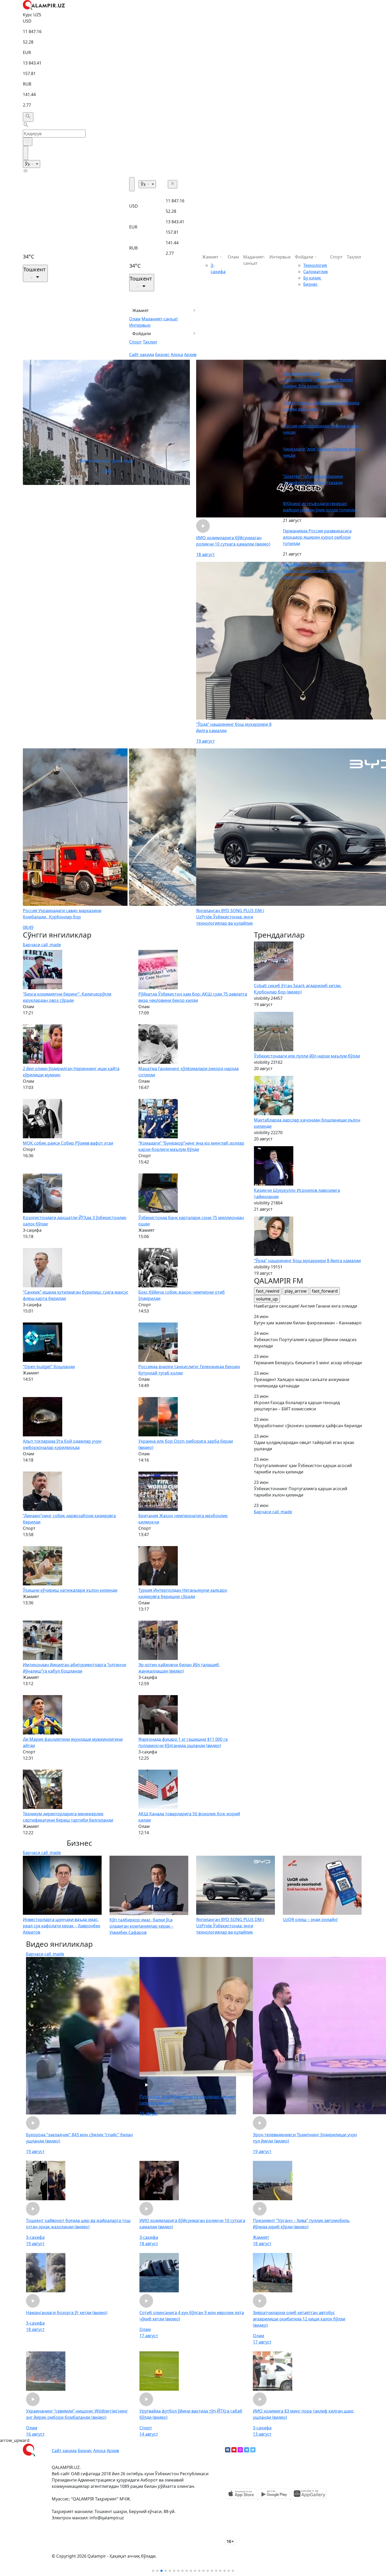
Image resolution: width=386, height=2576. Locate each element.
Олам (135, 319)
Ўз (28, 164)
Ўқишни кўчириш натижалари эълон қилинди (70, 1590)
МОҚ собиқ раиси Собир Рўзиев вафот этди (68, 1143)
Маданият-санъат (160, 319)
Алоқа (177, 355)
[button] (153, 2571)
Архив (190, 355)
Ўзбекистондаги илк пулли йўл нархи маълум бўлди (307, 1056)
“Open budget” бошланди (49, 1367)
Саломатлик (316, 272)
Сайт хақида (142, 355)
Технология (315, 265)
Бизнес (162, 355)
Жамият (141, 310)
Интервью (140, 325)
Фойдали (142, 334)
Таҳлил (150, 342)
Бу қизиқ (312, 278)
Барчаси (301, 373)
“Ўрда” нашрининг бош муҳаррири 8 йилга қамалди (307, 1261)
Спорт (135, 342)
